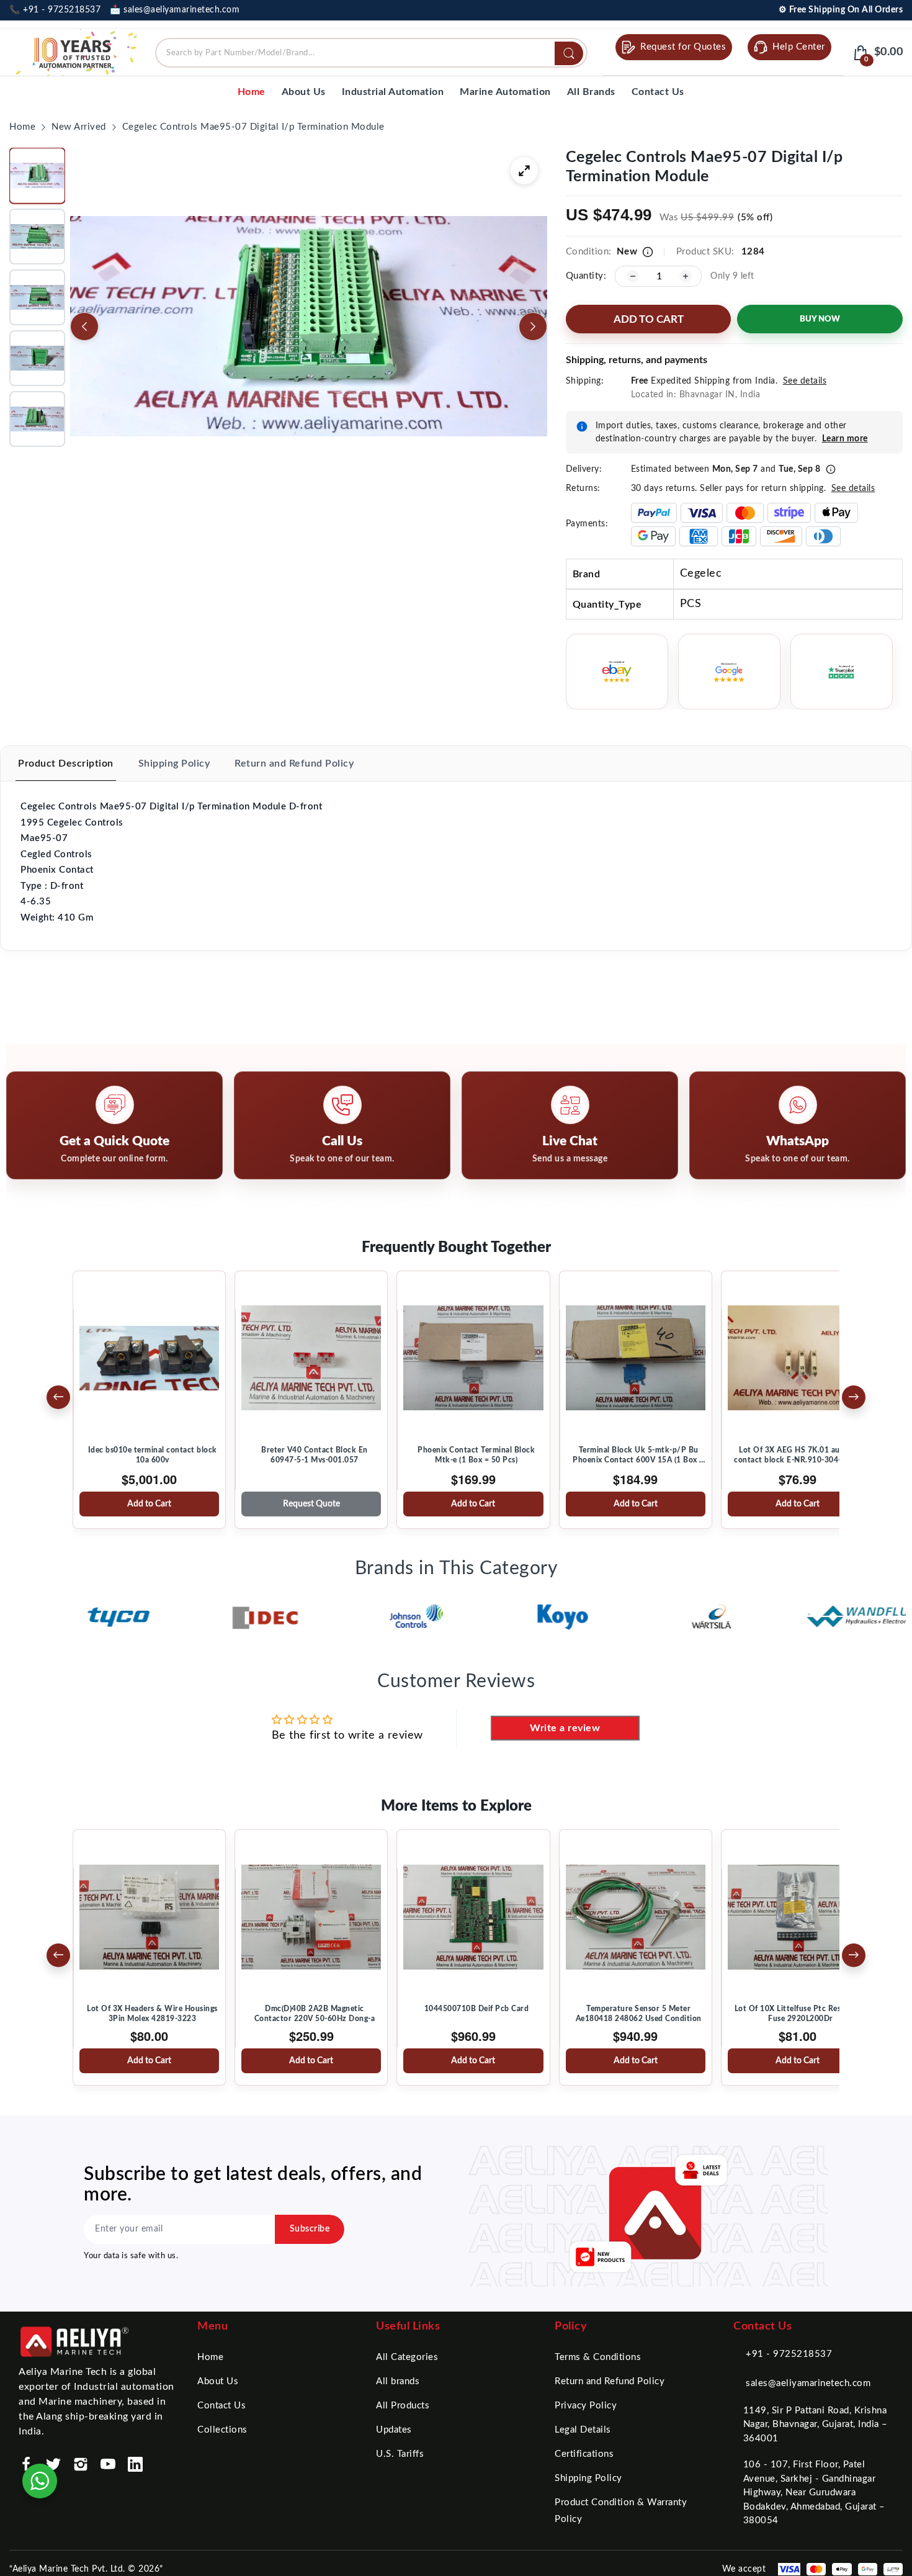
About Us (218, 2381)
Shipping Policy (588, 2478)
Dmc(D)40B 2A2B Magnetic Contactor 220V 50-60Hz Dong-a (315, 2014)
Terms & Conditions (598, 2357)
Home (210, 2357)
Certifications (584, 2454)
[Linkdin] (135, 2464)
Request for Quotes (683, 47)
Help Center (799, 47)
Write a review (565, 1728)
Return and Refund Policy (610, 2381)
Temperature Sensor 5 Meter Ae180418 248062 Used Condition (639, 2014)
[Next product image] (533, 327)
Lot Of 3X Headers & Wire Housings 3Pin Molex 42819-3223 (152, 2014)
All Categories (407, 2357)
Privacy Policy (586, 2406)
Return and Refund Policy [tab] (294, 763)
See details (805, 381)
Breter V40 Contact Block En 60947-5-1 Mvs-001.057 (315, 1455)
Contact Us (221, 2406)
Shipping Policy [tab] (174, 763)
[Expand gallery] (524, 171)
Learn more (845, 439)
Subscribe (310, 2229)
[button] (37, 176)
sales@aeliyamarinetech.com (808, 2383)
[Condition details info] (648, 252)
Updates (394, 2430)
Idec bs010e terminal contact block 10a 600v (153, 1455)
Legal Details (583, 2430)
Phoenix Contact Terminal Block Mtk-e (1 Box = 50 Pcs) (476, 1455)
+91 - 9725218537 (789, 2354)
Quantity (585, 276)
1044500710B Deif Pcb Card (477, 2009)
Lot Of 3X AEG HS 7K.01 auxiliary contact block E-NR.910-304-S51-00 (801, 1455)
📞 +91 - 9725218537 (55, 10)
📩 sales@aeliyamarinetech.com (175, 10)
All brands (398, 2381)
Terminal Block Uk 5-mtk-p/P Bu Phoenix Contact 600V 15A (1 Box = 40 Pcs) (638, 1456)
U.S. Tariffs (400, 2454)
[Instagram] (81, 2464)
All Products (403, 2406)
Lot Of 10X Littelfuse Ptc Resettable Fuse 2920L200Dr (801, 2014)
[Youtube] (108, 2464)
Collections (222, 2430)
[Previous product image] (84, 327)
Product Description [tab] (66, 763)
